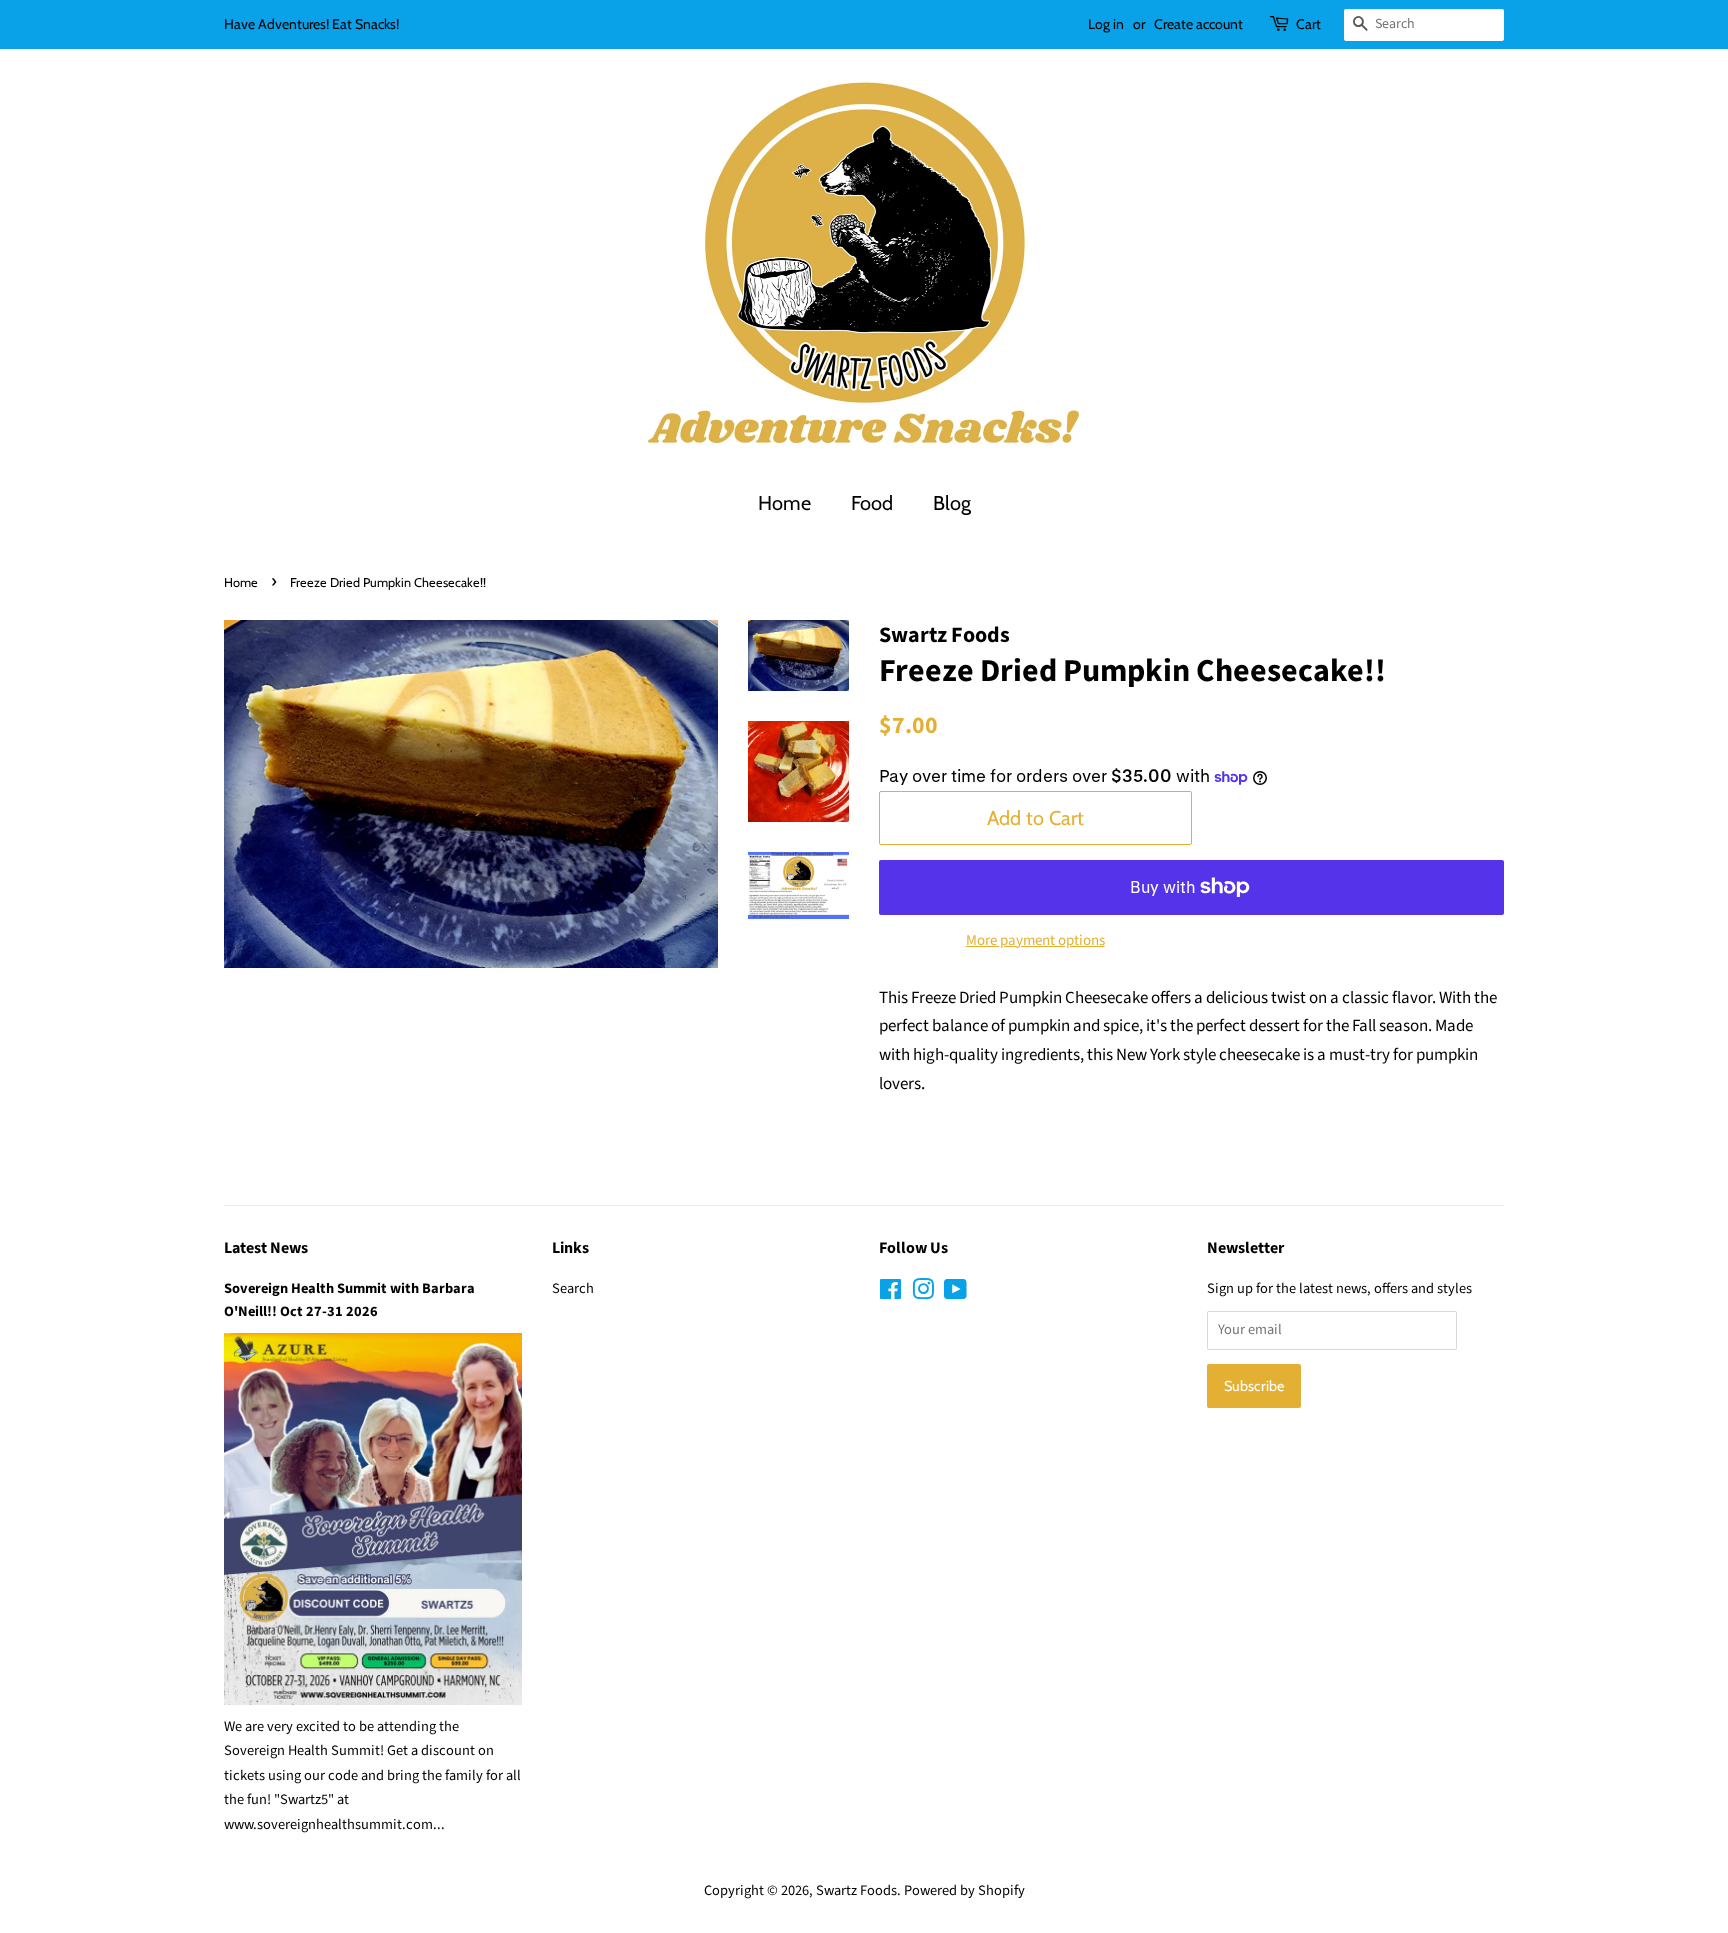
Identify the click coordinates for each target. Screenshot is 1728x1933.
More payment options (1035, 940)
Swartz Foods (856, 1890)
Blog (952, 503)
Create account (1198, 24)
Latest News (266, 1248)
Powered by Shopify (964, 1890)
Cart (1308, 24)
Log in (1106, 24)
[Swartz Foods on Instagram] (923, 1293)
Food (872, 503)
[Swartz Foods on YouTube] (955, 1293)
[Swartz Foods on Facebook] (890, 1293)
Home (784, 503)
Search (573, 1288)
